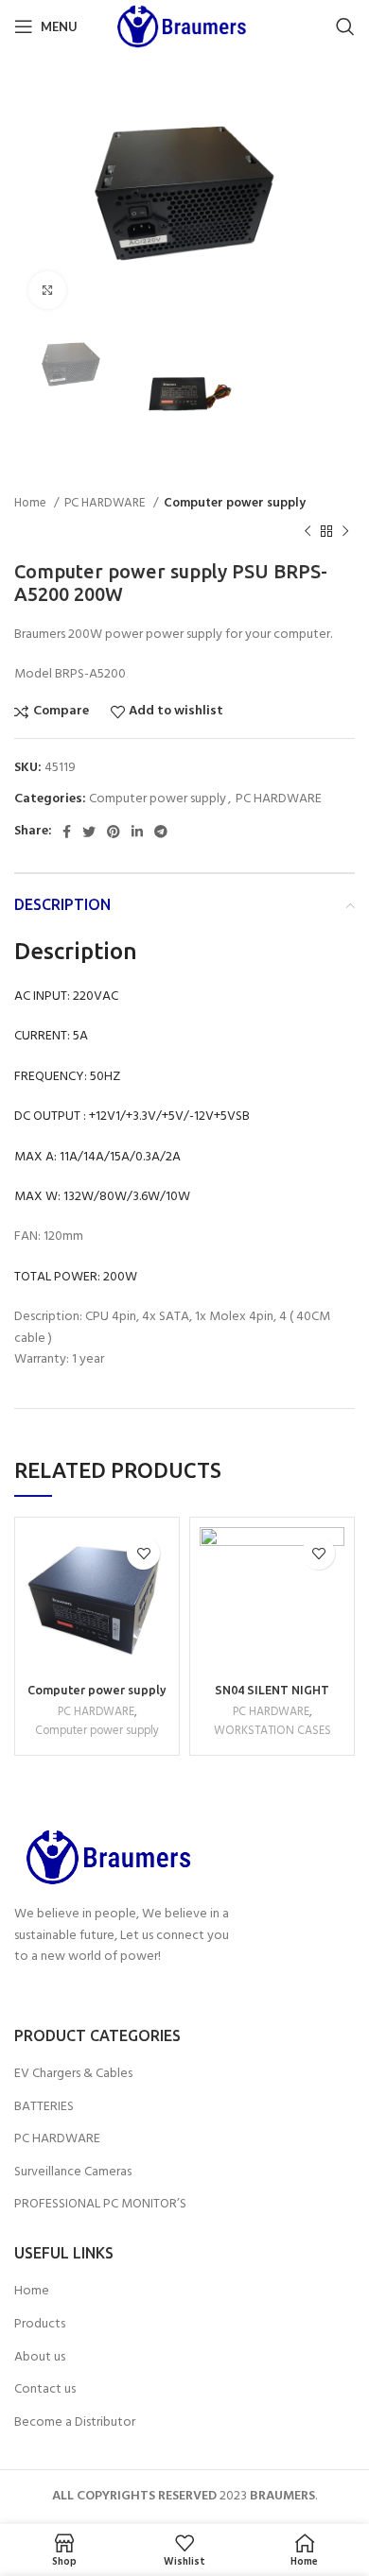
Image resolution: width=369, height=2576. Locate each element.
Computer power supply (235, 503)
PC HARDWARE (106, 503)
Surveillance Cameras (73, 2172)
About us (40, 2358)
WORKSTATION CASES (272, 1731)
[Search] (345, 26)
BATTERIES (44, 2107)
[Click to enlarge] (47, 290)
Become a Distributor (75, 2423)
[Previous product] (307, 532)
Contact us (45, 2390)
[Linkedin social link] (137, 832)
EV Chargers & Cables (73, 2074)
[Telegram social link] (161, 832)
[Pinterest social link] (114, 832)
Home (32, 503)
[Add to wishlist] (143, 1553)
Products (40, 2325)
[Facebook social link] (67, 832)
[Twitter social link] (89, 832)
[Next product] (345, 532)
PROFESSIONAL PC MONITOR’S (100, 2205)
